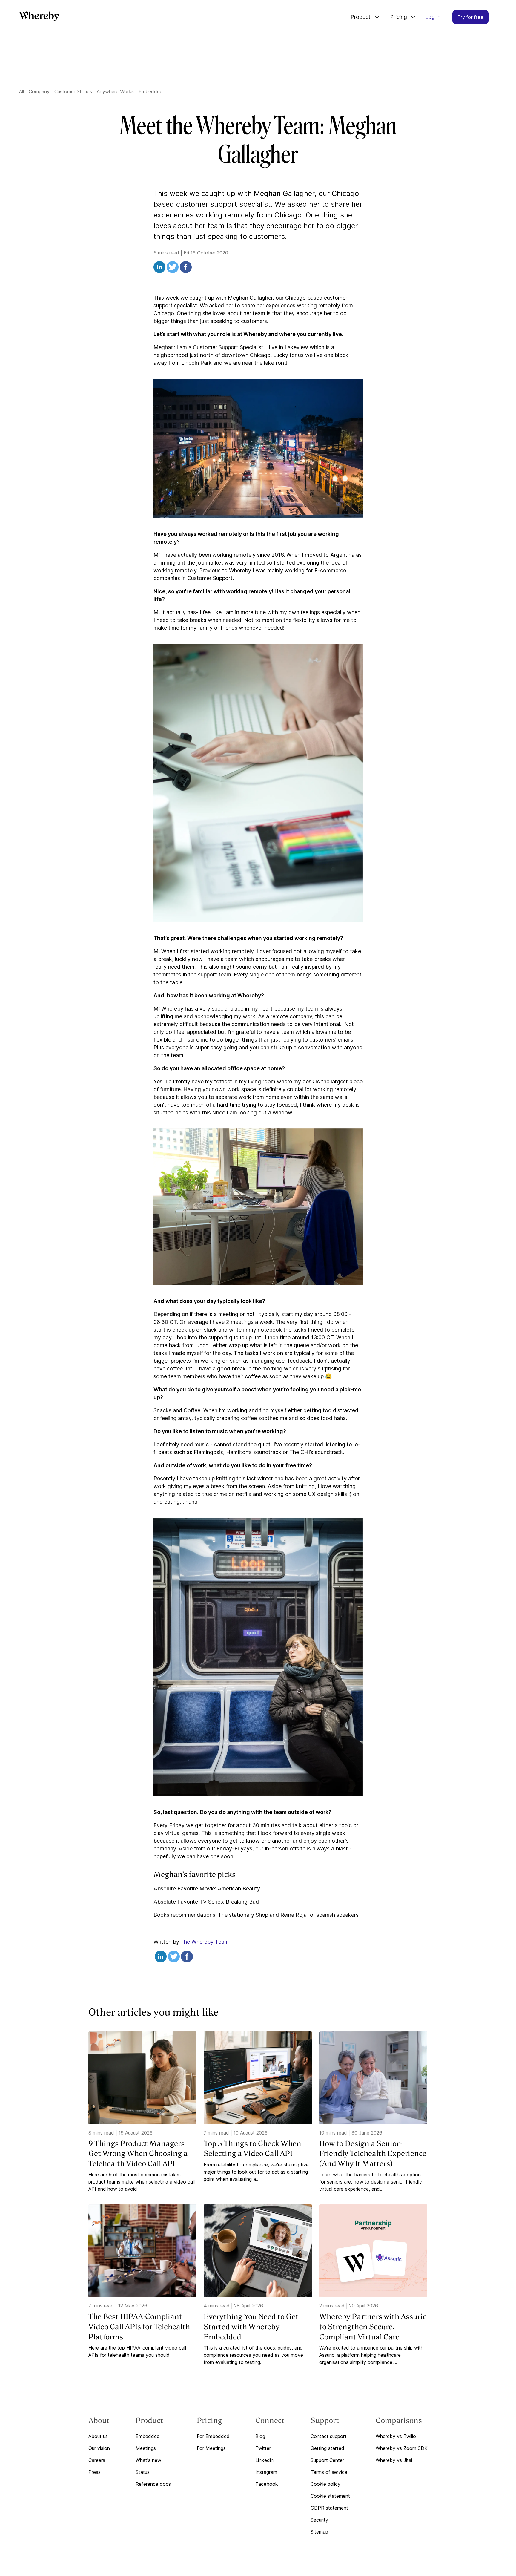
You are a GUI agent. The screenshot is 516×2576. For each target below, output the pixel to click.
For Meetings (211, 2448)
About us (98, 2436)
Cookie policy (325, 2484)
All (21, 91)
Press (95, 2472)
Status (143, 2472)
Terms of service (329, 2472)
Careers (97, 2460)
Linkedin (264, 2460)
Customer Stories (73, 91)
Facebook (267, 2484)
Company (39, 91)
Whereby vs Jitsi (394, 2460)
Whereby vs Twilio (396, 2436)
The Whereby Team (205, 1942)
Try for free (470, 17)
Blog (260, 2436)
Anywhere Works (115, 91)
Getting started (327, 2448)
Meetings (146, 2448)
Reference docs (153, 2484)
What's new (148, 2460)
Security (319, 2520)
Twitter (263, 2448)
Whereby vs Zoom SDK (402, 2448)
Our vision (99, 2448)
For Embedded (213, 2436)
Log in (433, 17)
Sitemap (319, 2532)
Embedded (151, 91)
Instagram (266, 2472)
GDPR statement (329, 2508)
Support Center (327, 2460)
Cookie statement (330, 2496)
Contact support (329, 2436)
